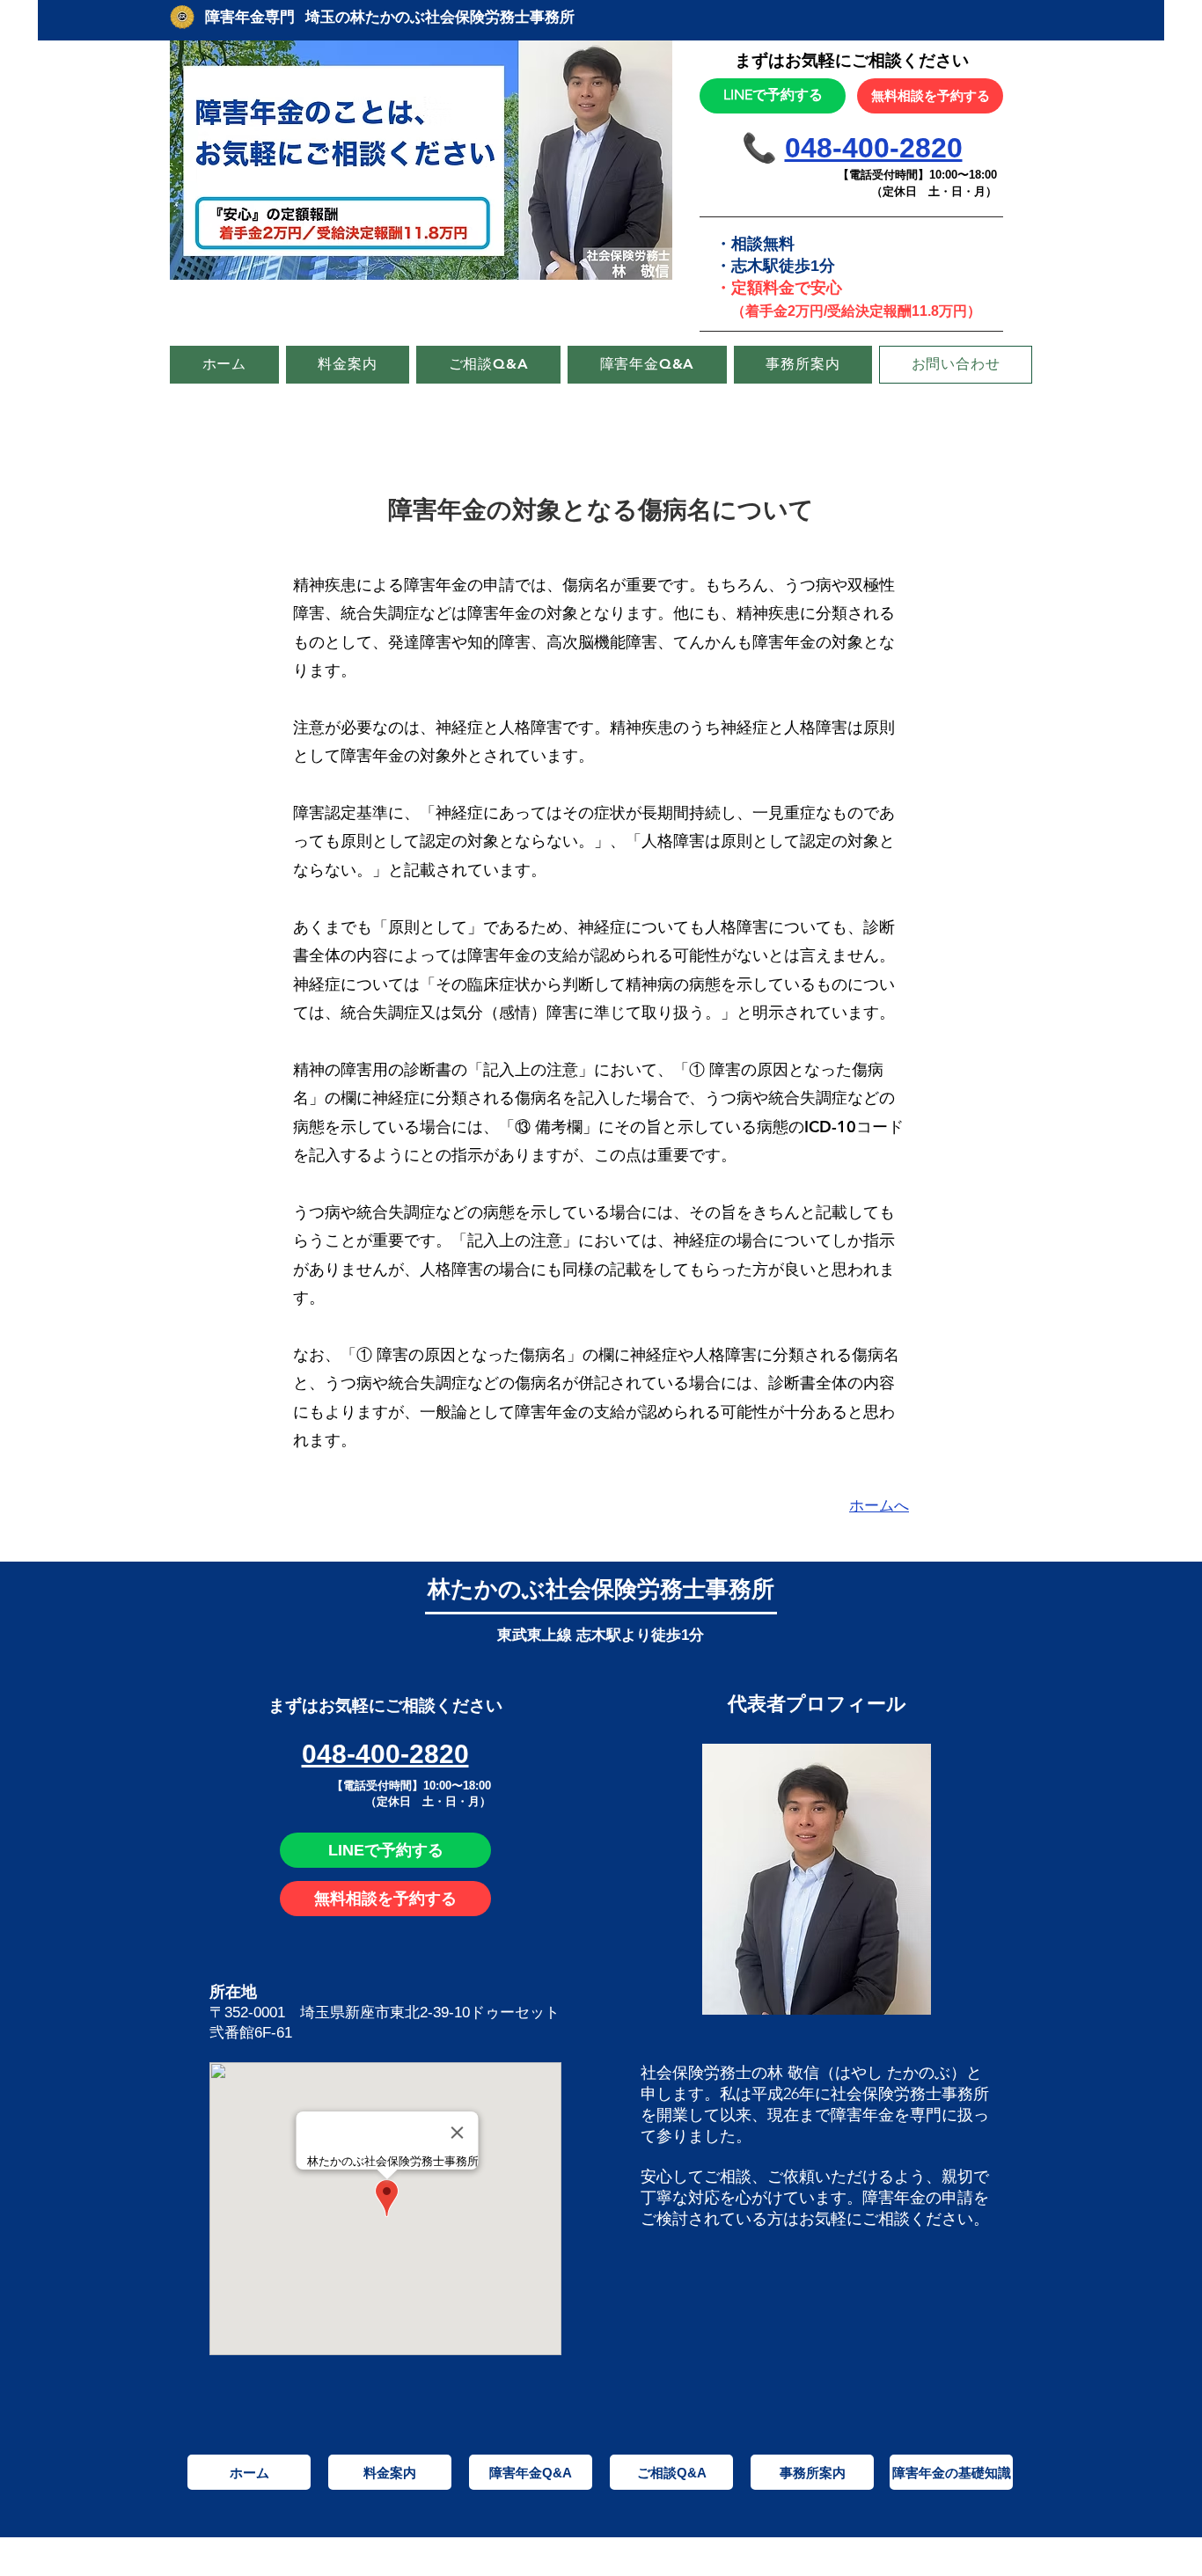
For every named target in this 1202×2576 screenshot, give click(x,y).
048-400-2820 (874, 148)
